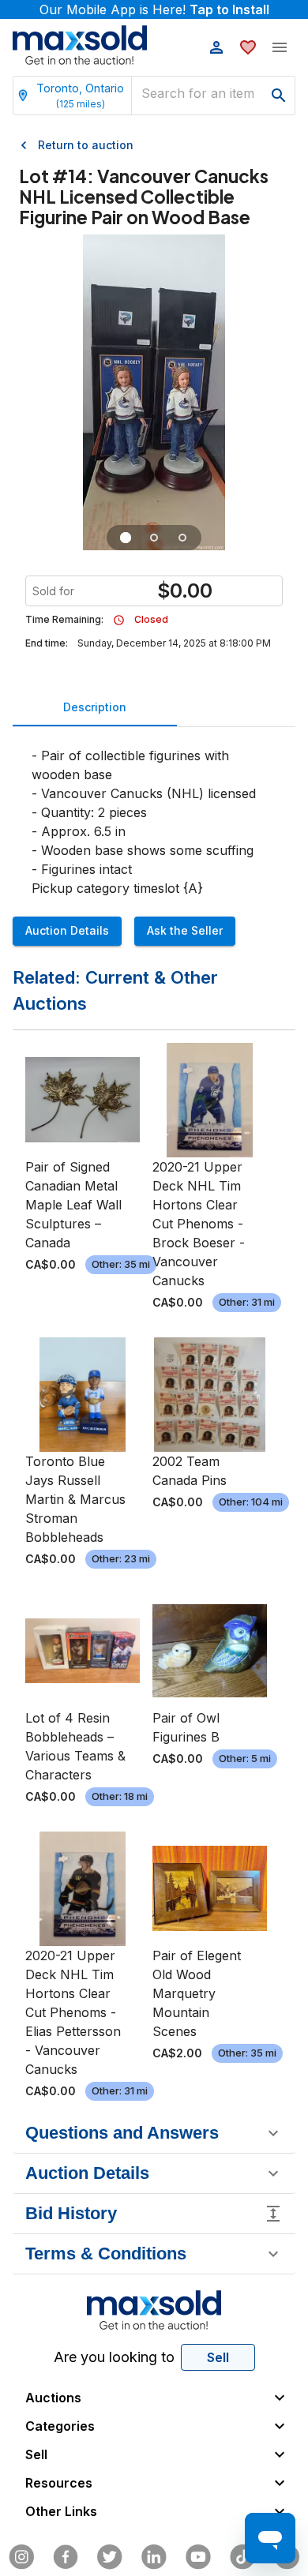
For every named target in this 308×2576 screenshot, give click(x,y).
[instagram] (21, 2557)
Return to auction (86, 145)
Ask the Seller (185, 930)
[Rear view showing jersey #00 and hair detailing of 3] (154, 538)
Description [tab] (95, 707)
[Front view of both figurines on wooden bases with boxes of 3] (126, 538)
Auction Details (67, 930)
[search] (279, 96)
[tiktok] (242, 2557)
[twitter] (110, 2557)
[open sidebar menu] (280, 47)
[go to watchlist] (248, 47)
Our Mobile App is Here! (154, 9)
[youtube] (198, 2557)
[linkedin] (154, 2557)
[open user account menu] (216, 47)
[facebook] (66, 2557)
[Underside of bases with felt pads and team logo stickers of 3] (182, 538)
